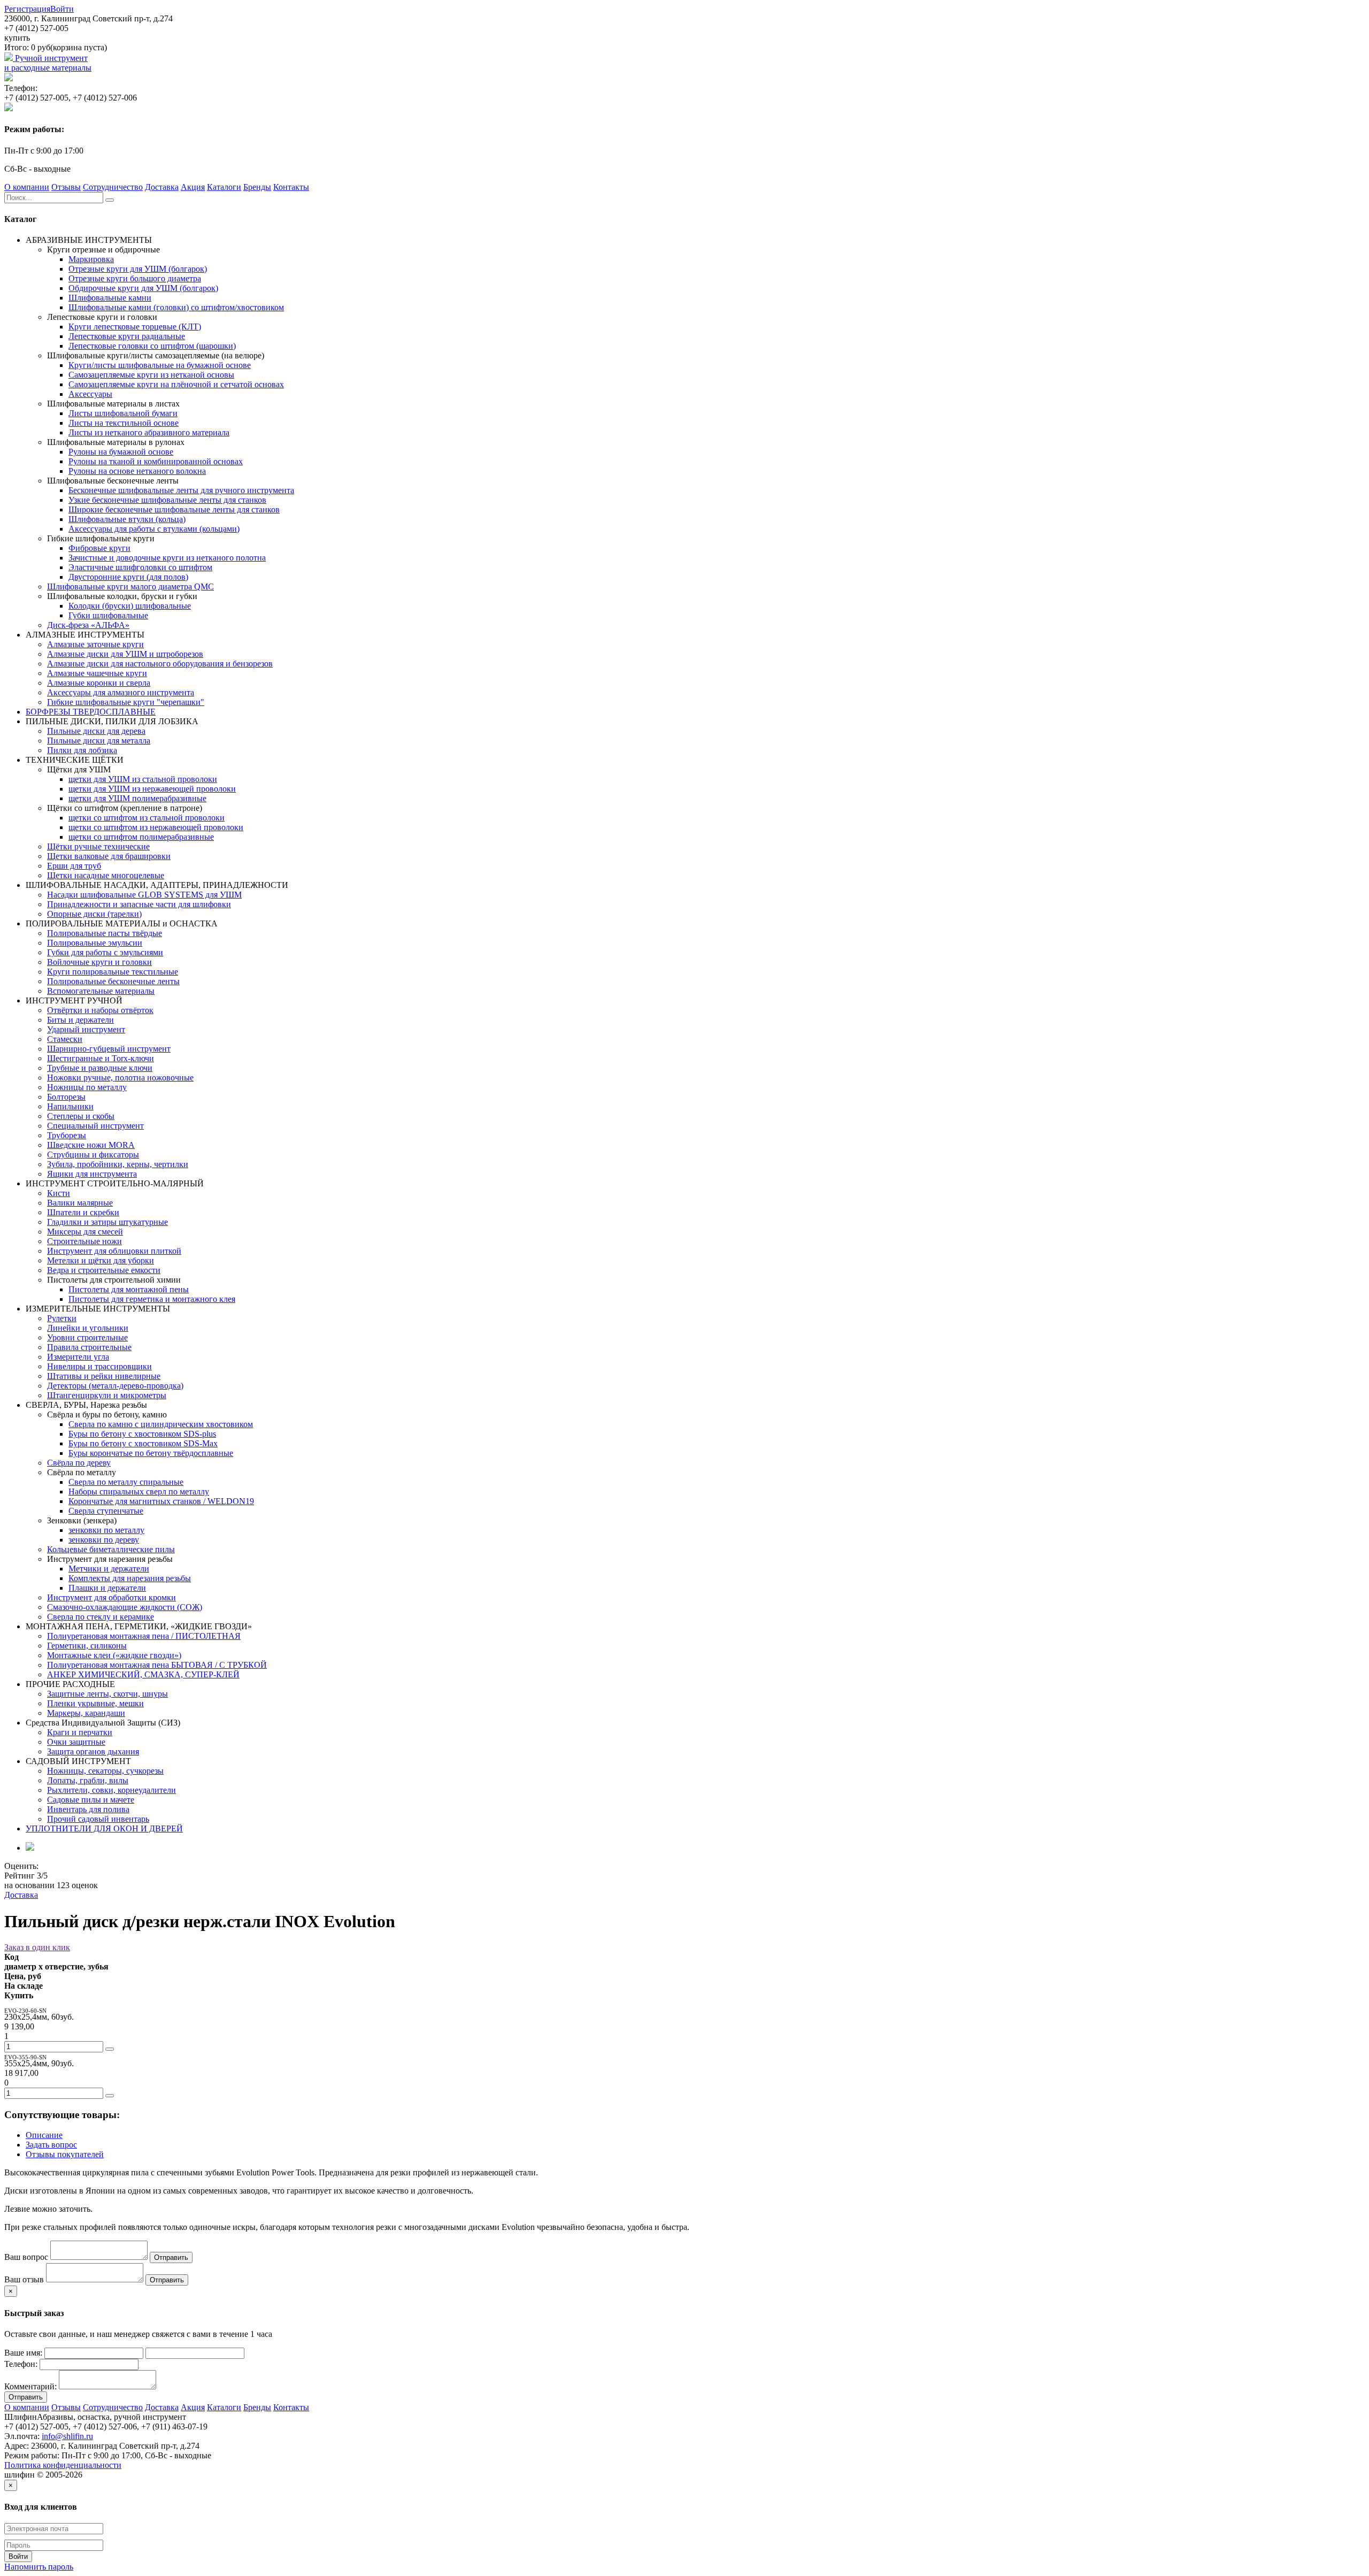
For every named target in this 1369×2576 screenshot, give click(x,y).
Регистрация (27, 9)
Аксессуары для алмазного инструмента (121, 692)
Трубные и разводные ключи (100, 1068)
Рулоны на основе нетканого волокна (137, 471)
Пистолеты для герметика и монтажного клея (152, 1299)
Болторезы (66, 1097)
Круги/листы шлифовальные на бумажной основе (160, 365)
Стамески (65, 1039)
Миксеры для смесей (85, 1232)
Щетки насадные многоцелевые (106, 875)
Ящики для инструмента (92, 1174)
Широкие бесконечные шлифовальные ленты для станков (174, 509)
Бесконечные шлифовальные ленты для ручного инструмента (181, 490)
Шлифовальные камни (110, 298)
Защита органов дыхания (93, 1751)
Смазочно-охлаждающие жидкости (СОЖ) (125, 1607)
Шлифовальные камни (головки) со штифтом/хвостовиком (176, 307)
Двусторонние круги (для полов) (128, 577)
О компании (27, 187)
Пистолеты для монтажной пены (129, 1289)
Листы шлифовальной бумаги (123, 413)
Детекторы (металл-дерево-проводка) (115, 1386)
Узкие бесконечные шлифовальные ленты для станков (167, 500)
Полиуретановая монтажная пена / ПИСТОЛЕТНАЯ (144, 1636)
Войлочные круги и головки (99, 962)
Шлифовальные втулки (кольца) (127, 519)
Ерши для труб (74, 866)
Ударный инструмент (86, 1029)
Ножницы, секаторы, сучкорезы (105, 1771)
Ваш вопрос (26, 2257)
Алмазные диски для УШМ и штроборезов (125, 654)
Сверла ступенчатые (106, 1511)
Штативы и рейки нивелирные (104, 1376)
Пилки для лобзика (82, 750)
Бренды (257, 187)
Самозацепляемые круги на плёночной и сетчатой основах (176, 384)
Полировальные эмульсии (95, 943)
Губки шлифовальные (108, 615)
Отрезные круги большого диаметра (135, 278)
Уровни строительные (87, 1337)
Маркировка (91, 259)
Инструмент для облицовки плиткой (114, 1251)
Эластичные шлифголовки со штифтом (140, 567)
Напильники (70, 1106)
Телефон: (21, 2364)
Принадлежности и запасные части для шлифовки (139, 904)
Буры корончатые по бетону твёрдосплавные (151, 1453)
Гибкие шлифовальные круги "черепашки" (126, 702)
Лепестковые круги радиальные (127, 336)
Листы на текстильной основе (124, 423)
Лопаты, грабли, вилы (88, 1780)
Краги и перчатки (80, 1732)
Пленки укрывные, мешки (95, 1703)
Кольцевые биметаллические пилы (111, 1549)
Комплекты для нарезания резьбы (130, 1578)
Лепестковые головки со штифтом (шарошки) (152, 346)
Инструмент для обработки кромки (111, 1597)
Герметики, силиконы (87, 1646)
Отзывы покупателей (65, 2154)
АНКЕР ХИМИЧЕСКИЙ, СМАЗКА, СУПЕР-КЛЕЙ (143, 1674)
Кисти (59, 1193)
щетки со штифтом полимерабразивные (141, 837)
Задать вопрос (51, 2145)
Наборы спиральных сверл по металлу (139, 1492)
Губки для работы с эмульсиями (105, 952)
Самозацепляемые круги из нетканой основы (151, 375)
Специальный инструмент (95, 1126)
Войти (62, 9)
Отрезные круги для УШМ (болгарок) (138, 269)
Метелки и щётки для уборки (101, 1260)
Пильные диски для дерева (96, 731)
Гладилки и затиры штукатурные (107, 1222)
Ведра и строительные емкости (104, 1270)
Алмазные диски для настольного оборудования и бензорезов (160, 664)
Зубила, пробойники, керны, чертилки (118, 1164)
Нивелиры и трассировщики (99, 1366)
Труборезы (67, 1135)
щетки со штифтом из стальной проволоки (147, 818)
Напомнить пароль (39, 2567)
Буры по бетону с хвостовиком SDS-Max (143, 1443)
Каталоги (224, 187)
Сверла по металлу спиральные (126, 1482)
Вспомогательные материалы (101, 991)
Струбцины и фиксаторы (93, 1155)
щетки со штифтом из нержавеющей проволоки (156, 827)
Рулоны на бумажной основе (121, 452)
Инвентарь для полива (88, 1809)
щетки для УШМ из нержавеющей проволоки (152, 789)
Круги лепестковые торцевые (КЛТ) (135, 327)
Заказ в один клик (37, 1947)
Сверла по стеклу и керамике (101, 1617)
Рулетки (62, 1318)
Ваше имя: (23, 2353)
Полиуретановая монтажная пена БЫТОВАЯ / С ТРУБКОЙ (157, 1665)
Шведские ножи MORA (91, 1145)
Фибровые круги (99, 548)
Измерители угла (78, 1357)
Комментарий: (30, 2386)
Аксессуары (90, 394)
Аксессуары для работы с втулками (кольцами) (154, 529)
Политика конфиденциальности (63, 2465)
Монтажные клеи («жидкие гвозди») (114, 1655)
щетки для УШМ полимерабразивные (137, 798)
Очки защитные (76, 1742)
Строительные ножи (84, 1241)
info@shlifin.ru (67, 2436)
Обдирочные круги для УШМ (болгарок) (143, 288)
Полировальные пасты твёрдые (105, 933)
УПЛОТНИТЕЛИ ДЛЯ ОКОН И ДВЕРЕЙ (104, 1828)
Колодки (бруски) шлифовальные (130, 606)
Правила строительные (89, 1347)
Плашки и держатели (107, 1588)
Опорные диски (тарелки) (94, 914)
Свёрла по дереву (79, 1463)
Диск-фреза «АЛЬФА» (88, 625)
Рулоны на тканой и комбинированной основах (156, 461)
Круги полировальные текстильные (113, 972)
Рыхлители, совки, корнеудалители (111, 1790)
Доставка (162, 187)
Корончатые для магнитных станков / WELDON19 (161, 1501)
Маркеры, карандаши (86, 1713)
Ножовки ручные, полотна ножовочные (120, 1078)
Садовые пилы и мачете (91, 1800)
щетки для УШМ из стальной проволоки (143, 779)
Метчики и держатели (109, 1569)
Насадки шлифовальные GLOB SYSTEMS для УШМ (144, 895)
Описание (44, 2135)
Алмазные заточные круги (95, 644)
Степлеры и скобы (81, 1116)
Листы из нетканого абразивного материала (149, 432)
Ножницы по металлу (87, 1087)
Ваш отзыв (24, 2279)
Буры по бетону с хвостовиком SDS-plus (142, 1434)
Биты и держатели (80, 1020)
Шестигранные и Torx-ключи (101, 1058)
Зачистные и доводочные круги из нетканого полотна (167, 558)
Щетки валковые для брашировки (109, 856)
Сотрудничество (113, 187)
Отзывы (66, 187)
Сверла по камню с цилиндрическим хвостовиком (161, 1424)
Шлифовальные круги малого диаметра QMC (130, 586)
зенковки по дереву (104, 1540)
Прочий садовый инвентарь (98, 1819)
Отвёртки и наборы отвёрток (100, 1010)
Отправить (171, 2257)
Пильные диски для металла (99, 741)
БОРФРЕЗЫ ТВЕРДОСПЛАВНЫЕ (91, 712)
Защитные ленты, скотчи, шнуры (107, 1694)
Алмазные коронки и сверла (99, 683)
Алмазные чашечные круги (97, 673)
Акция (193, 187)
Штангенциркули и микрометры (107, 1395)
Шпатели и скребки (83, 1212)
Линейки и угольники (88, 1328)
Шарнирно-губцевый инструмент (109, 1049)
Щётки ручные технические (98, 846)
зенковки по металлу (106, 1530)
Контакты (291, 187)
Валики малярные (80, 1203)
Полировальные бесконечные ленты (113, 981)
